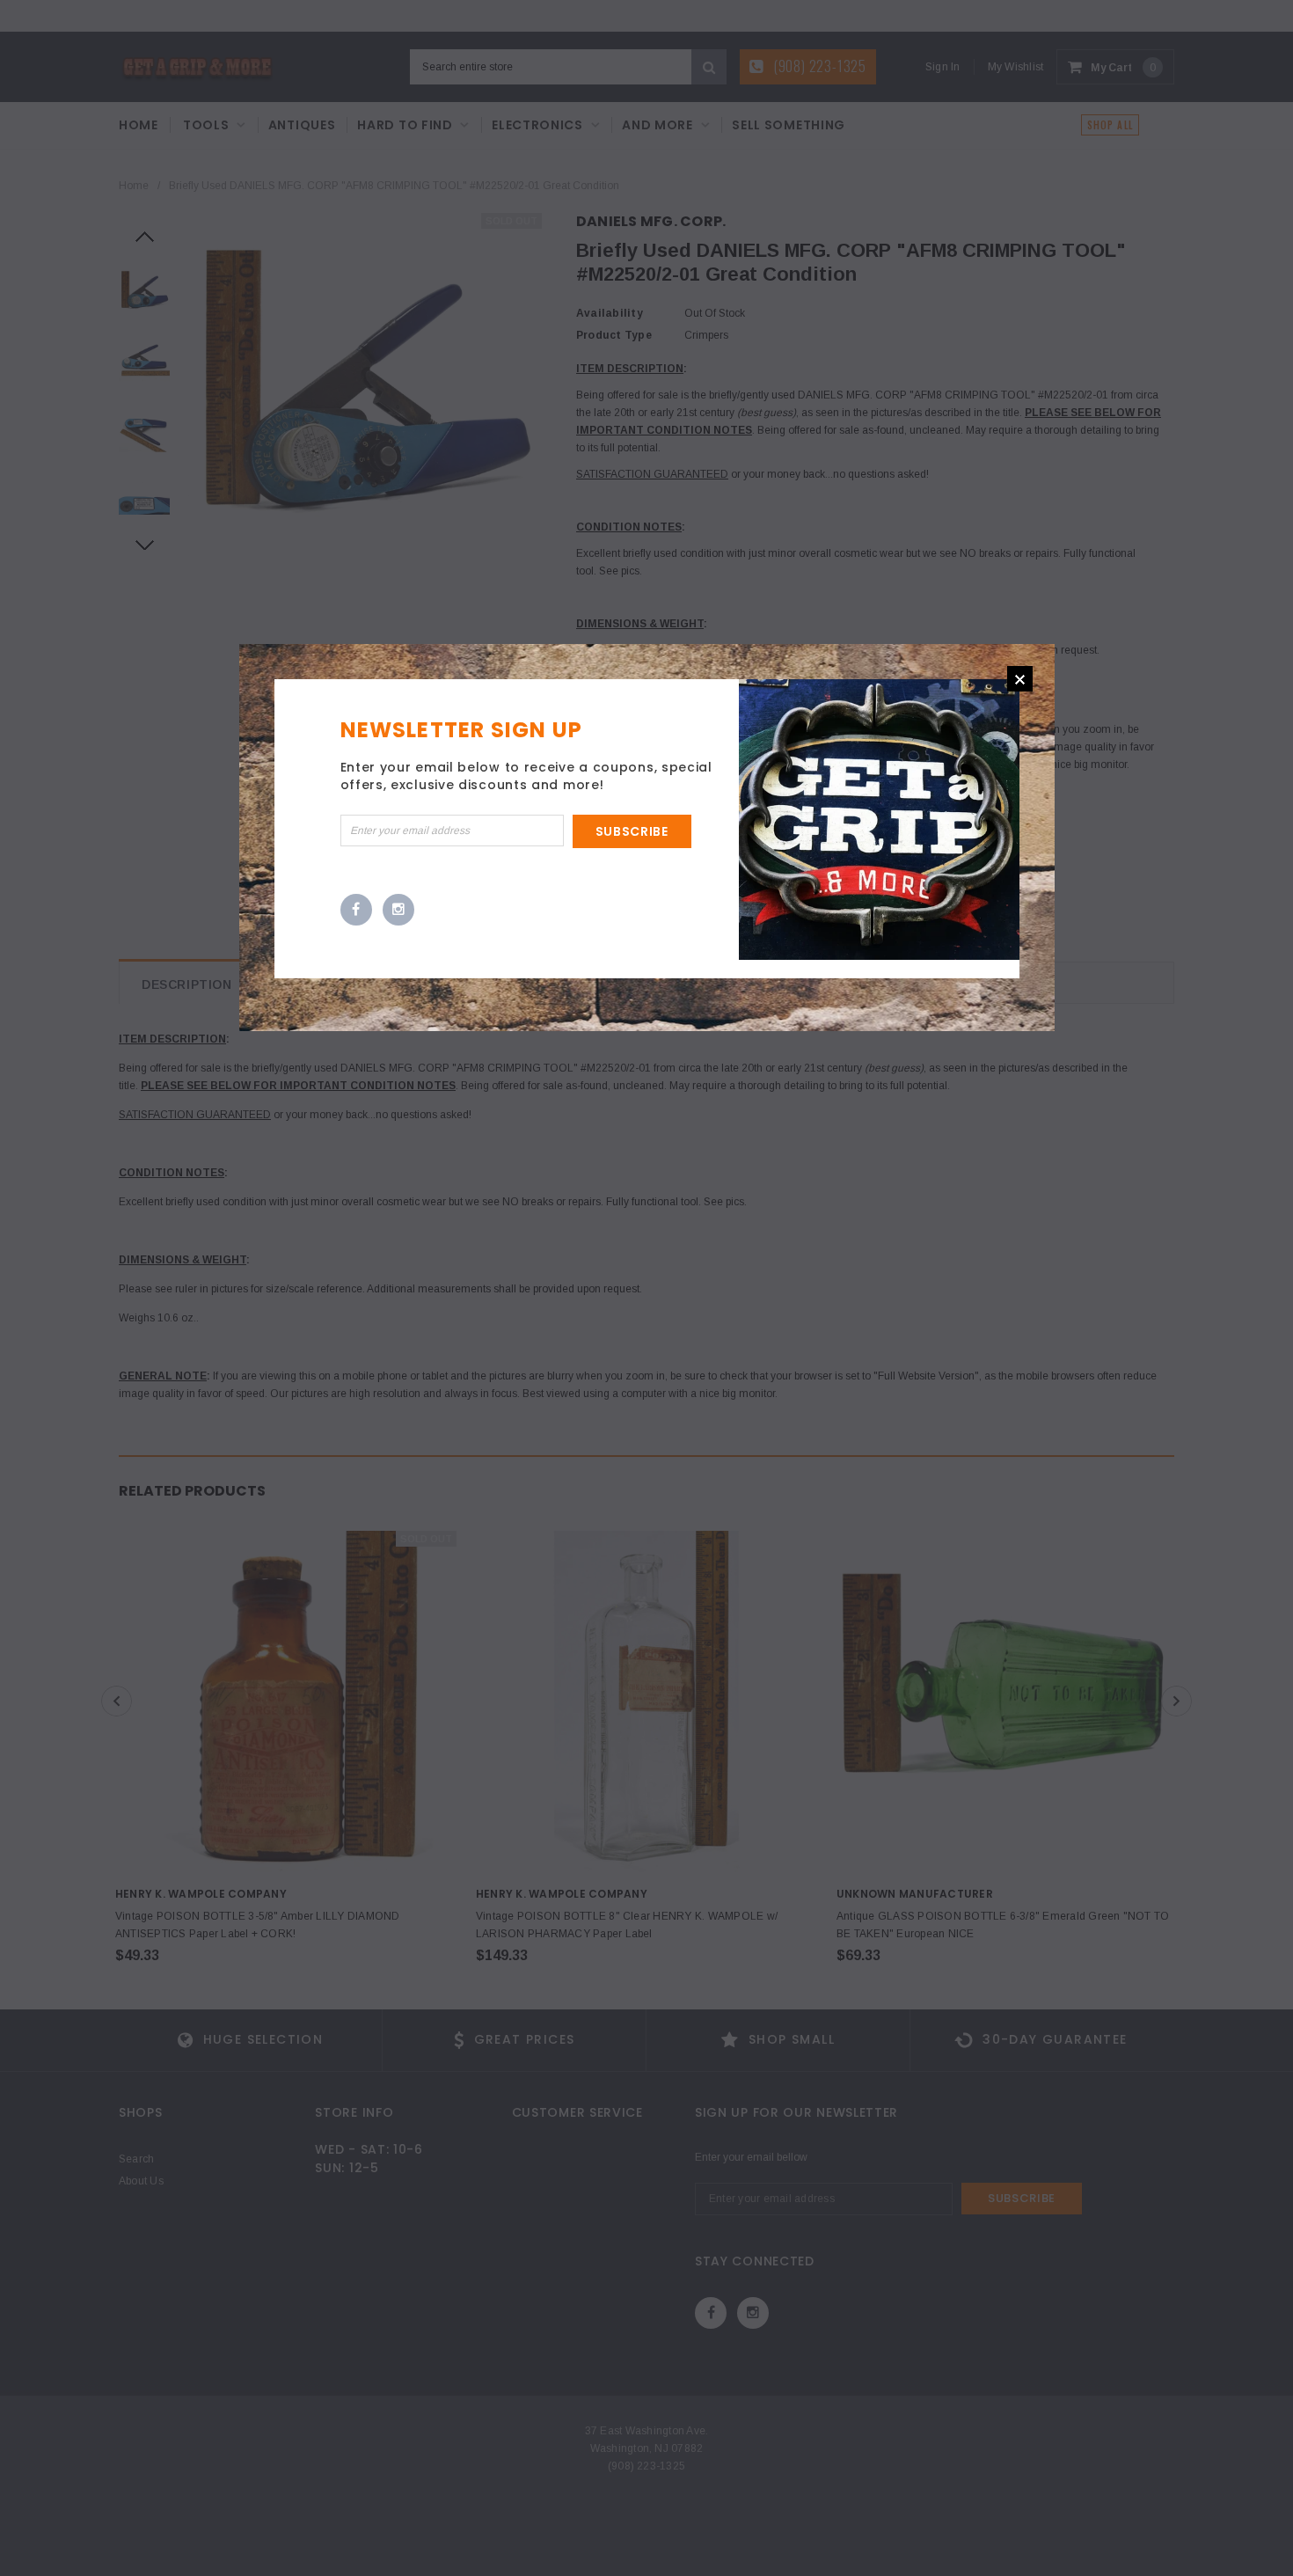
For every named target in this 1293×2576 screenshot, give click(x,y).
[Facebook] (356, 911)
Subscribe (632, 831)
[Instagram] (398, 911)
